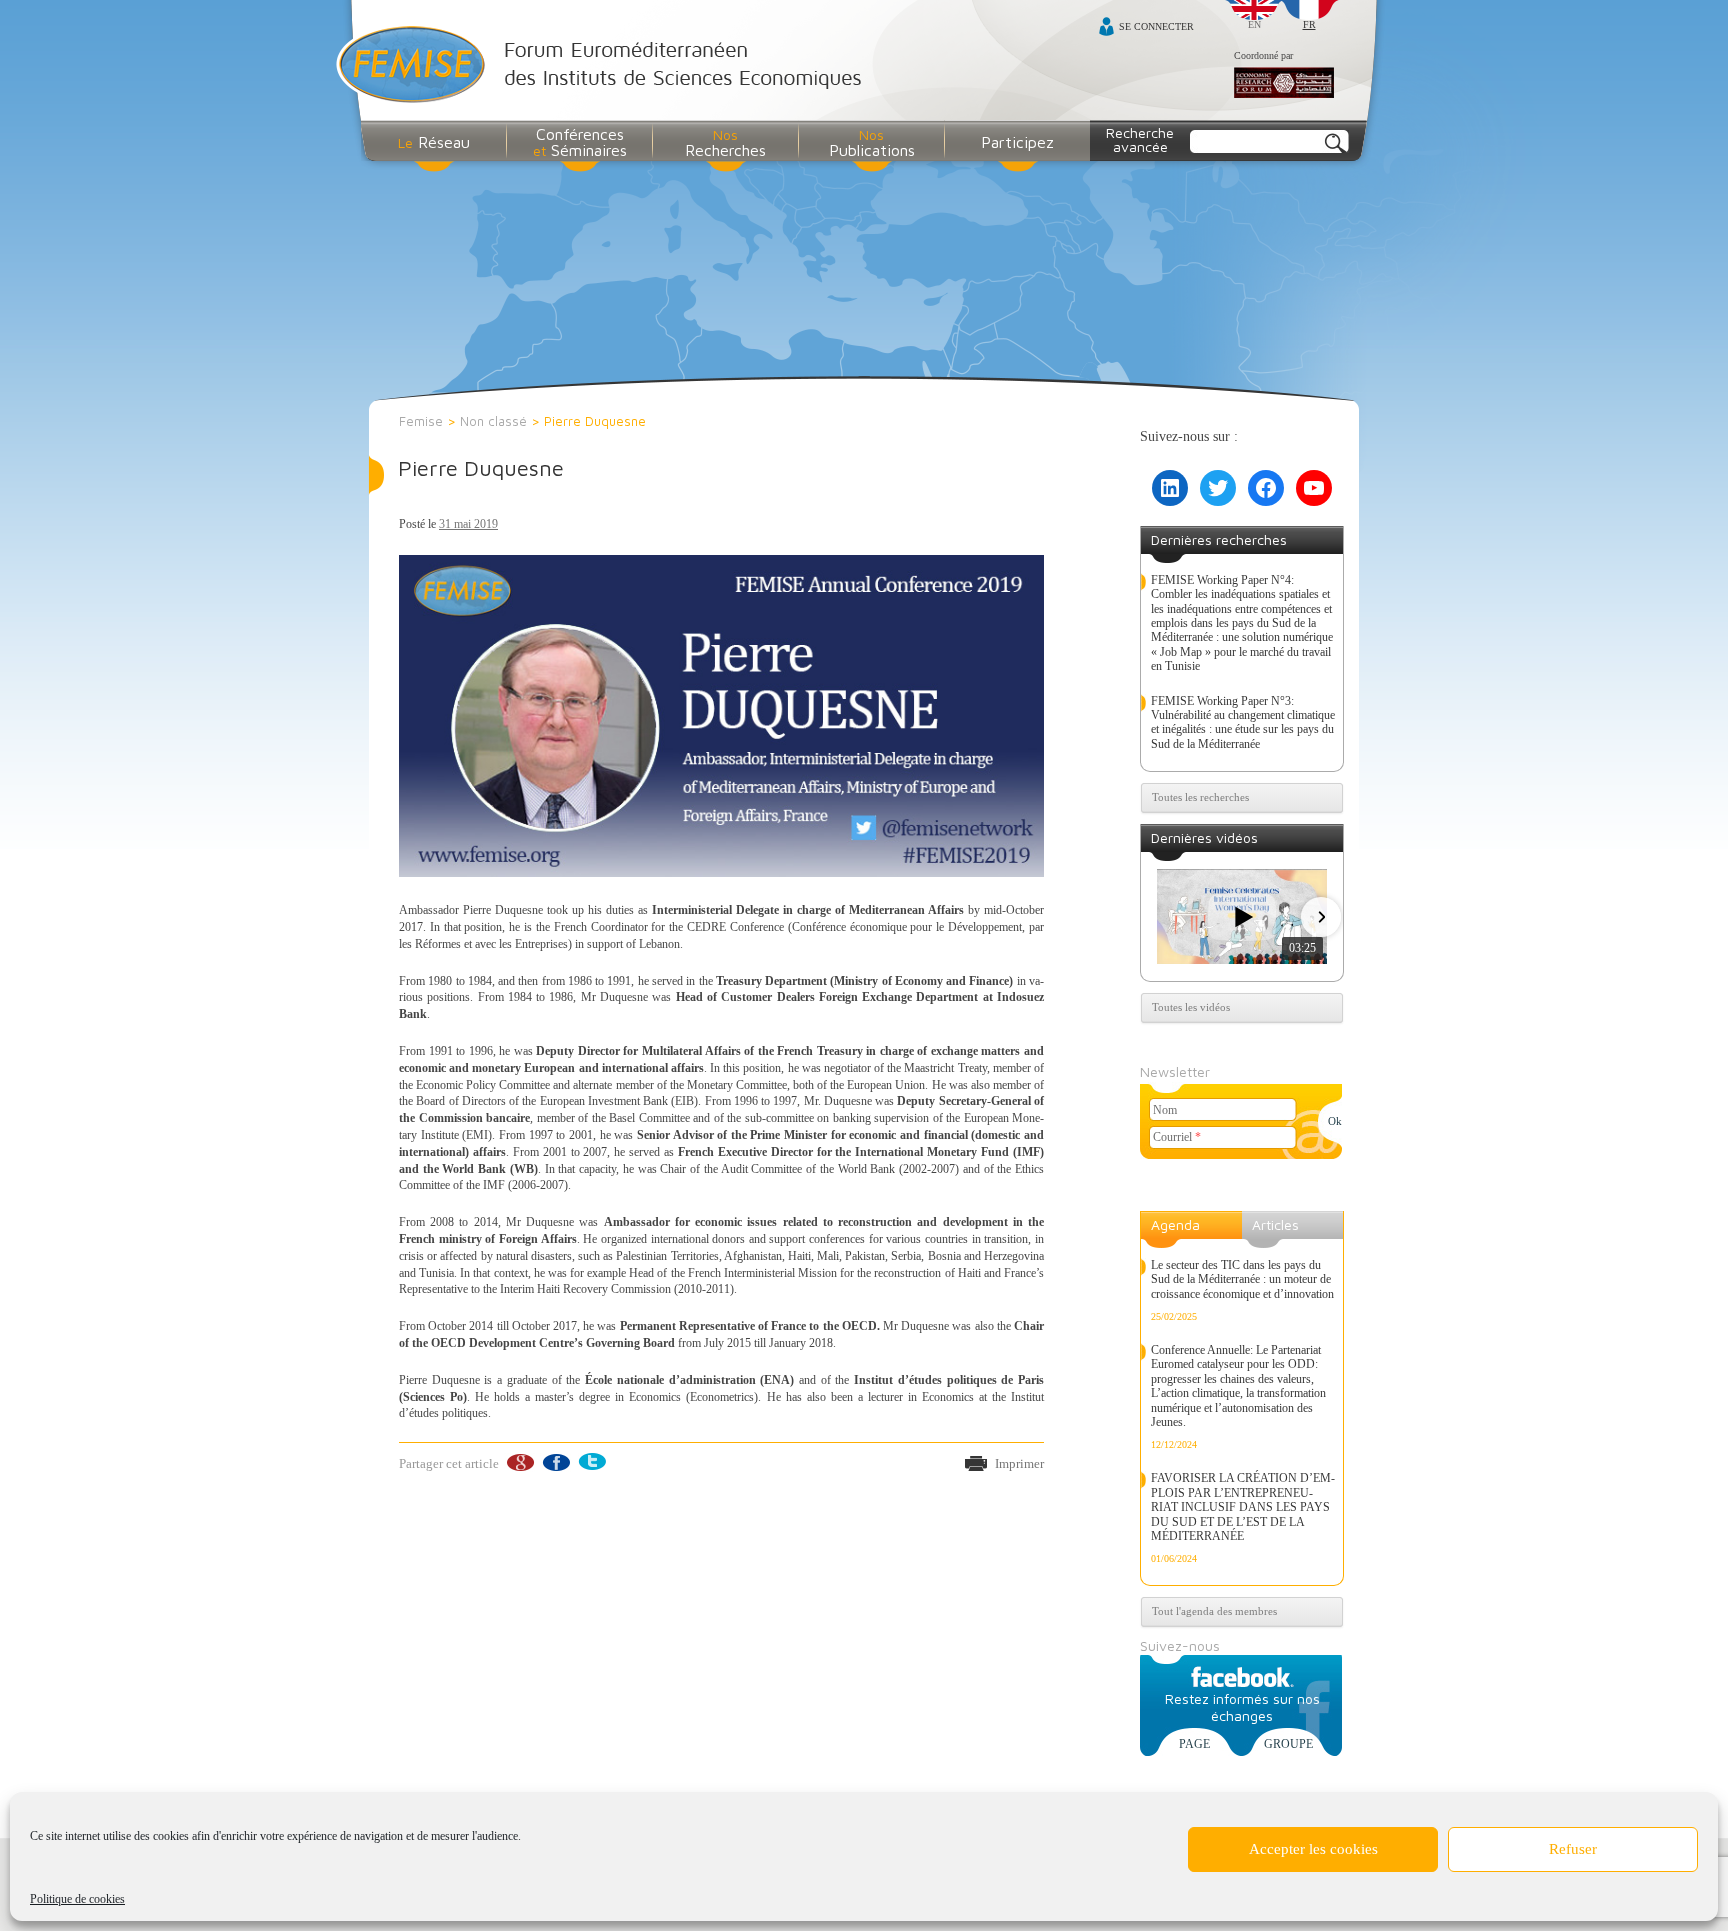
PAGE (1194, 1744)
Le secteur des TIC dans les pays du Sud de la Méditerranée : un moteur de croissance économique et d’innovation (1242, 1279)
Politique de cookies (77, 1899)
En (1254, 24)
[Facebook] (555, 1462)
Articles (1275, 1224)
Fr (1309, 24)
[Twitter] (591, 1462)
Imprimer (1019, 1463)
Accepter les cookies (1313, 1849)
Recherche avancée (1140, 139)
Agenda (1175, 1224)
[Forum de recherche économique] (1284, 84)
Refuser (1573, 1849)
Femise (421, 421)
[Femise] (603, 66)
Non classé (493, 421)
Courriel (1177, 1137)
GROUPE (1288, 1744)
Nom (1165, 1110)
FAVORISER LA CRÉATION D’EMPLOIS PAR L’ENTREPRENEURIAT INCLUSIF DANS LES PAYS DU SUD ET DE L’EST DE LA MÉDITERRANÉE (1243, 1507)
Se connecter (1156, 26)
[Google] (519, 1462)
